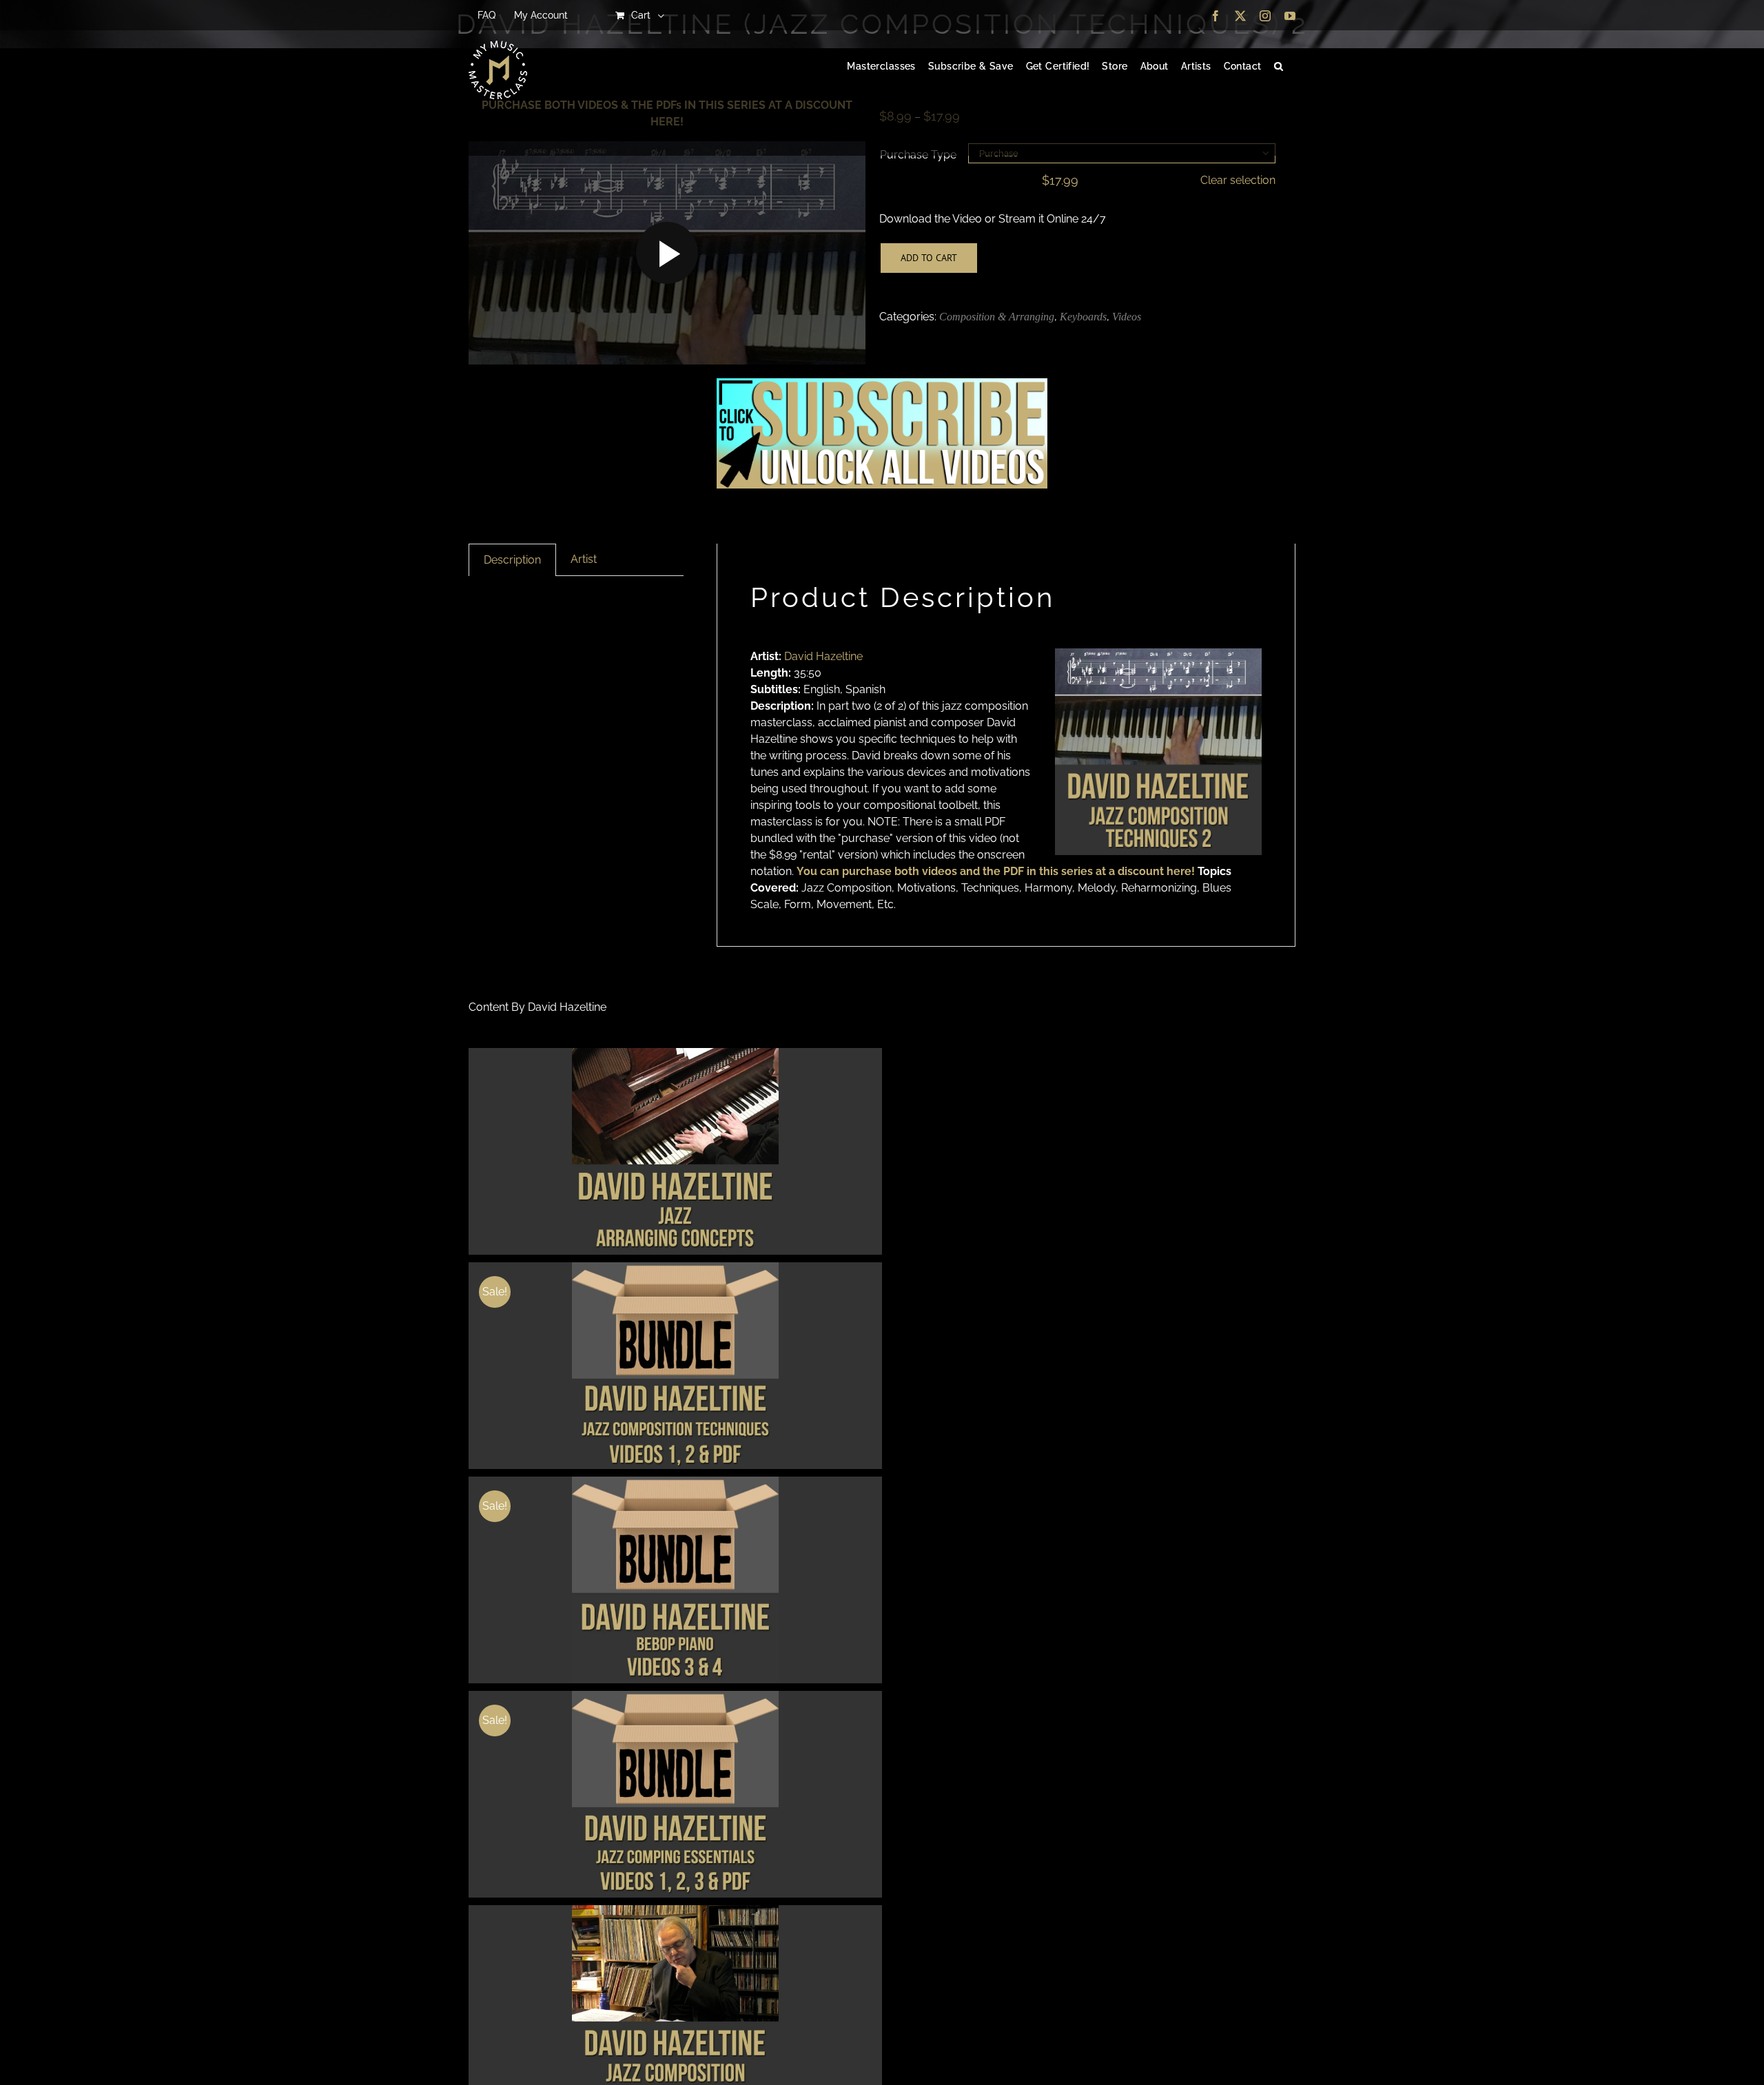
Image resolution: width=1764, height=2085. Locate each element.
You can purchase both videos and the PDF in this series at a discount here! (996, 871)
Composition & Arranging (997, 317)
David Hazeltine (823, 656)
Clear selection (1238, 180)
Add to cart (929, 258)
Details (676, 1153)
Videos (1127, 317)
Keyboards (1083, 317)
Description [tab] (512, 560)
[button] (1279, 67)
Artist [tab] (584, 559)
